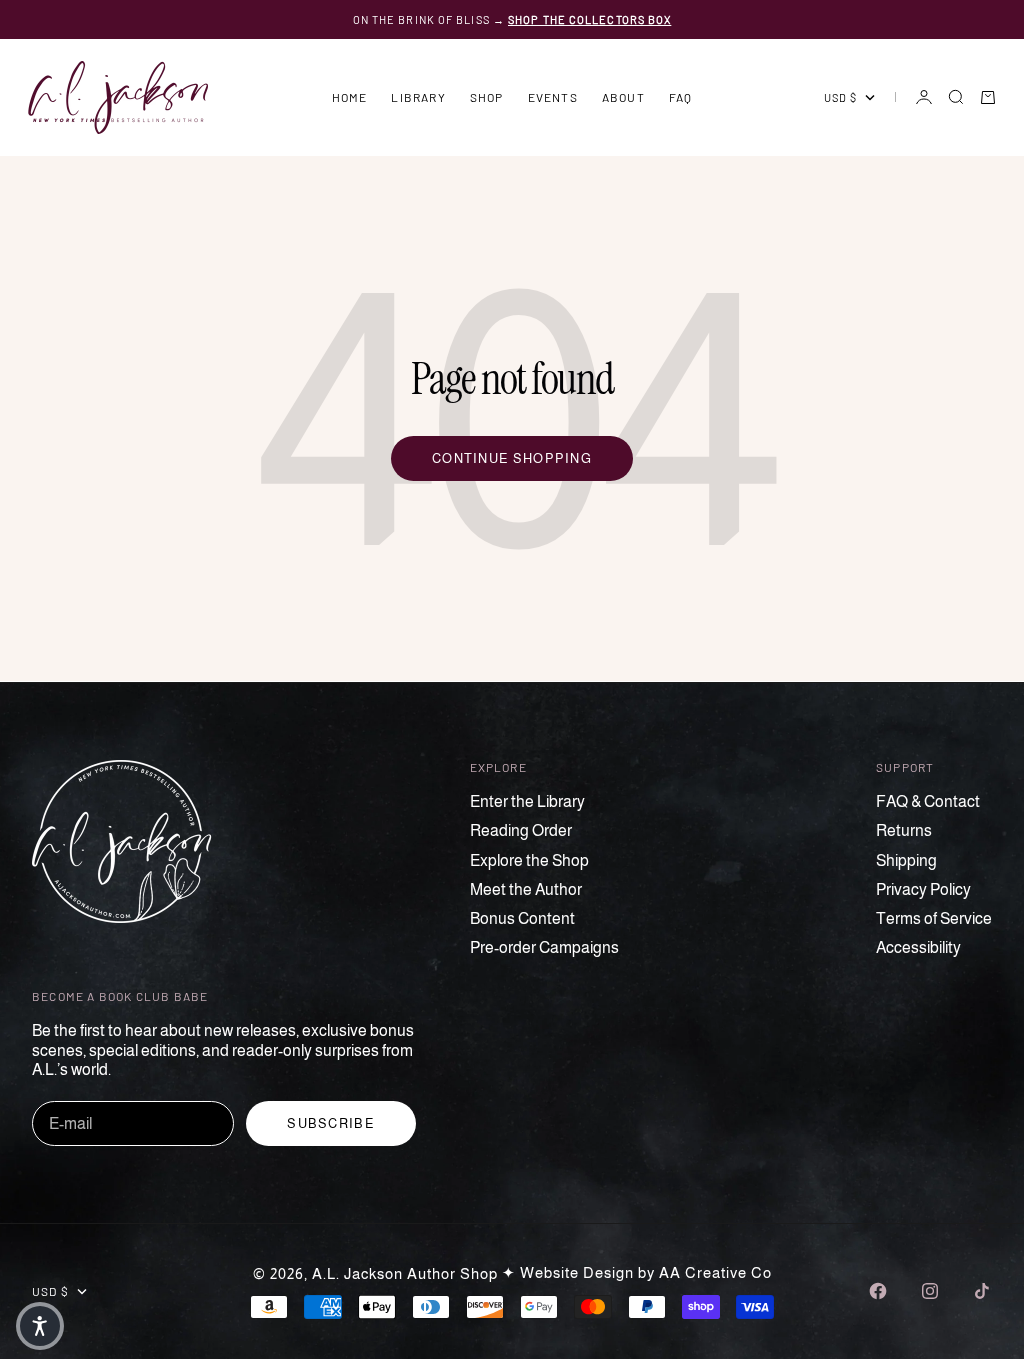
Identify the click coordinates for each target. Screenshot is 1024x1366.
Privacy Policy (923, 889)
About (623, 97)
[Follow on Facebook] (878, 1291)
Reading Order (521, 830)
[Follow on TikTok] (982, 1291)
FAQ (681, 97)
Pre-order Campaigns (544, 947)
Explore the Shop (529, 860)
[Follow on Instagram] (930, 1291)
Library (418, 97)
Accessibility (918, 947)
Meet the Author (526, 889)
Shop (487, 97)
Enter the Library (527, 801)
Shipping (906, 860)
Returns (904, 830)
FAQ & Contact (928, 801)
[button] (40, 1326)
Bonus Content (522, 918)
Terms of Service (934, 918)
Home (350, 97)
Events (553, 97)
